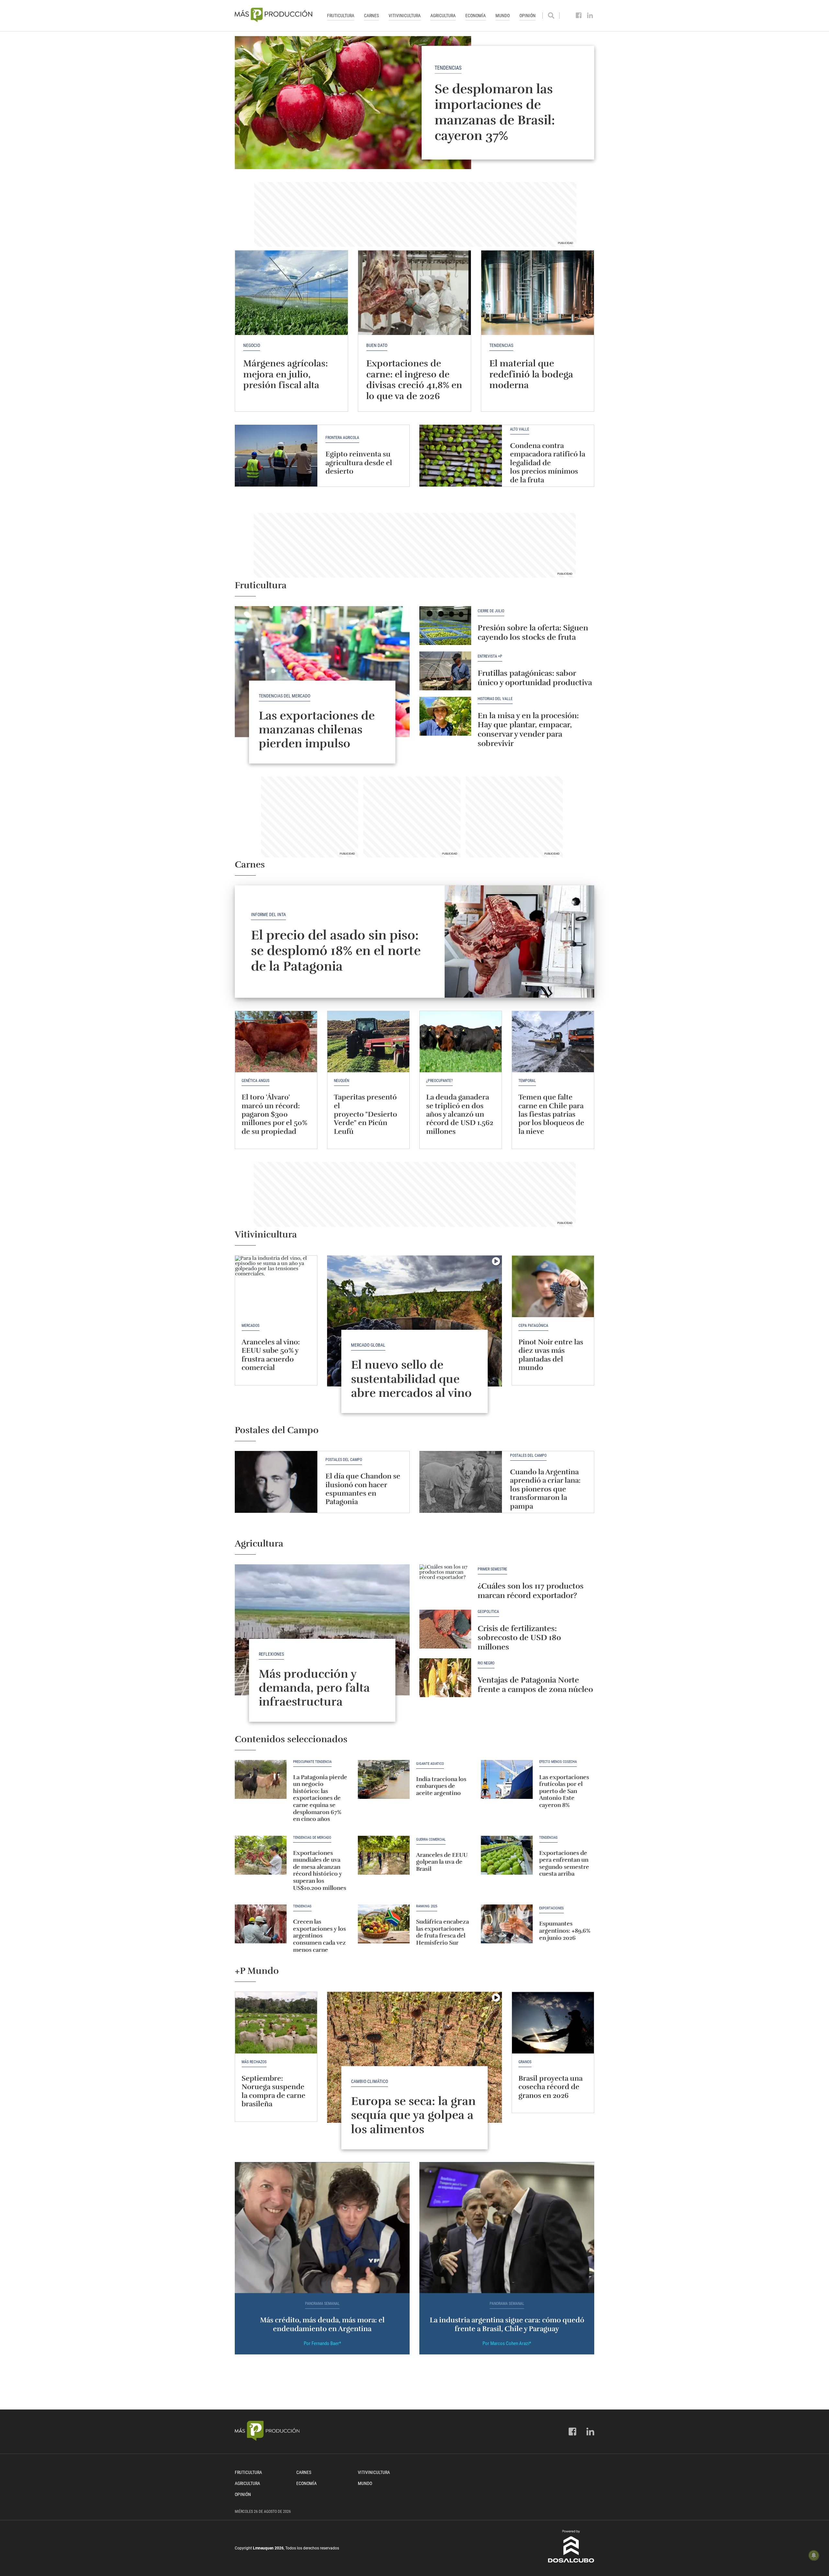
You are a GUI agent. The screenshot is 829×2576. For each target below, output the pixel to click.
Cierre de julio (491, 611)
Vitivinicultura (405, 16)
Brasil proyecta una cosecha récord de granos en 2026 (551, 2087)
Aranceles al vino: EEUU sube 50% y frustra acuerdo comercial (271, 1355)
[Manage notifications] (814, 2555)
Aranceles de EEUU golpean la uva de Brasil (442, 1862)
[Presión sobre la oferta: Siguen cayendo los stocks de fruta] (445, 626)
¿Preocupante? (439, 1081)
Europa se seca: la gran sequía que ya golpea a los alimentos (413, 2115)
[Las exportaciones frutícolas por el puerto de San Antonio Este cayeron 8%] (507, 1779)
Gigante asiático (430, 1764)
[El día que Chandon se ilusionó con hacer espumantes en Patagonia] (276, 1482)
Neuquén (341, 1081)
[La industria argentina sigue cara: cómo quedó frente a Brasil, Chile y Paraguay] (507, 2228)
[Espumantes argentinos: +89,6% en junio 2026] (507, 1924)
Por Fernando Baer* (322, 2343)
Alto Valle (520, 429)
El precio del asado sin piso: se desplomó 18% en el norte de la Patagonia (336, 951)
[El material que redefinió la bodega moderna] (538, 293)
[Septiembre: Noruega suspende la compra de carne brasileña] (276, 2023)
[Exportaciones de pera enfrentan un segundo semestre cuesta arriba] (507, 1855)
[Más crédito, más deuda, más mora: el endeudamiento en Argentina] (322, 2228)
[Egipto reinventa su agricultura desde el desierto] (276, 456)
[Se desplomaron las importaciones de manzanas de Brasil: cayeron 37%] (414, 103)
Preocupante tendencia (312, 1762)
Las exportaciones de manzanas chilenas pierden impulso (317, 730)
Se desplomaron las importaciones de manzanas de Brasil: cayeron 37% (495, 112)
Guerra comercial (431, 1840)
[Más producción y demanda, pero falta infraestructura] (322, 1630)
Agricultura (443, 16)
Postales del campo (344, 1460)
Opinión (528, 16)
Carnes (371, 16)
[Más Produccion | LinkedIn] (590, 16)
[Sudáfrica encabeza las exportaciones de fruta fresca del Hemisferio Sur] (384, 1924)
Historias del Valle (495, 699)
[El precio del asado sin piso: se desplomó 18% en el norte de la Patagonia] (520, 942)
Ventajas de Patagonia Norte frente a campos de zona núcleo (535, 1685)
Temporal (527, 1081)
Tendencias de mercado (312, 1838)
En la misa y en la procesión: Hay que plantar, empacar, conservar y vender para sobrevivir (528, 730)
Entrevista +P (490, 656)
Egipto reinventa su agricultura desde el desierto (359, 463)
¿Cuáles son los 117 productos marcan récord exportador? (531, 1591)
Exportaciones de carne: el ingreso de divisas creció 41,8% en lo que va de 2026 (414, 380)
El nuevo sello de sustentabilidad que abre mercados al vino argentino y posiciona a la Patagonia (414, 1393)
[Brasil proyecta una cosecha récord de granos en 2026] (553, 2023)
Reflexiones (271, 1654)
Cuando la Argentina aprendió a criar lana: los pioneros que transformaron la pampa (545, 1489)
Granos (525, 2062)
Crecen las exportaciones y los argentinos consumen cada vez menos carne (319, 1936)
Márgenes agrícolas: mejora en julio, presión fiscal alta (285, 374)
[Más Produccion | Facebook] (579, 16)
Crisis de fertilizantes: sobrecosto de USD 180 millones (519, 1638)
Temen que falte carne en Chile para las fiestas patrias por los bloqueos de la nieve (551, 1114)
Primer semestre (492, 1569)
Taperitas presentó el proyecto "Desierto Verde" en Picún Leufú (365, 1114)
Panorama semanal (322, 2304)
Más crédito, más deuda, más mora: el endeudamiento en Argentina (322, 2324)
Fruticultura (341, 16)
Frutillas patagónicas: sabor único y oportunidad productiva (535, 678)
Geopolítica (488, 1612)
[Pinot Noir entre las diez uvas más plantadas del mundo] (553, 1286)
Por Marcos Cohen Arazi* (507, 2343)
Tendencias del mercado (284, 696)
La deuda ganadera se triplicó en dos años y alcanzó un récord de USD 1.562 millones (460, 1114)
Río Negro (486, 1663)
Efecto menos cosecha (558, 1762)
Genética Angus (256, 1081)
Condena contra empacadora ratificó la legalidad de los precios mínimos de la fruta (548, 463)
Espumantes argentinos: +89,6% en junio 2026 (565, 1931)
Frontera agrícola (342, 438)
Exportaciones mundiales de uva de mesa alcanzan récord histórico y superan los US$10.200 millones (320, 1870)
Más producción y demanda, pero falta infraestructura (314, 1688)
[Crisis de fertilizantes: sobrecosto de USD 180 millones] (445, 1629)
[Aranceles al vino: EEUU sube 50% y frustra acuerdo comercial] (276, 1286)
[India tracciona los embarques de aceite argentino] (384, 1779)
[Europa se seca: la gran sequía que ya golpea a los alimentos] (414, 2057)
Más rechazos (254, 2062)
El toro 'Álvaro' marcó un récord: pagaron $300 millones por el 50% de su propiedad (274, 1114)
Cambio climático (369, 2081)
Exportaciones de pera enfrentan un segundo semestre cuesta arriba (564, 1863)
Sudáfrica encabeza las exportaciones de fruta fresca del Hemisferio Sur (443, 1932)
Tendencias (448, 68)
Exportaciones (551, 1908)
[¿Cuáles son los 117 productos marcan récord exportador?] (445, 1584)
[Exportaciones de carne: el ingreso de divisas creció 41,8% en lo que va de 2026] (414, 293)
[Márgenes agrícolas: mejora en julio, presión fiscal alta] (291, 293)
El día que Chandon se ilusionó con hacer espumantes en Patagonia (363, 1489)
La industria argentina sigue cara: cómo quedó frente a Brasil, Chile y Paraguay (507, 2324)
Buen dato (377, 345)
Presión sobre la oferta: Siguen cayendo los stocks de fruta (533, 632)
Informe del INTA (268, 914)
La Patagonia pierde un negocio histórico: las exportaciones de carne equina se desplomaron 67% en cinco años (320, 1798)
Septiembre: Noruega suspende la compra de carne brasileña (273, 2091)
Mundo (503, 16)
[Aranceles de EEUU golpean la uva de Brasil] (384, 1855)
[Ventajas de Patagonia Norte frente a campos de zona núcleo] (445, 1678)
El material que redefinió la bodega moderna (531, 374)
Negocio (252, 345)
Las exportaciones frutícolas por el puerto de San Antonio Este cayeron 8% (564, 1791)
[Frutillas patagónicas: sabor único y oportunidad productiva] (445, 671)
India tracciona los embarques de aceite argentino (441, 1786)
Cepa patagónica (533, 1326)
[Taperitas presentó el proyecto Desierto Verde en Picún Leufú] (368, 1042)
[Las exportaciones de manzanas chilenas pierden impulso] (322, 672)
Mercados (250, 1326)
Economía (476, 16)
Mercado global (368, 1345)
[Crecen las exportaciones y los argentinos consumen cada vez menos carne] (261, 1924)
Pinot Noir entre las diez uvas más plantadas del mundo (551, 1355)
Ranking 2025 (427, 1906)
